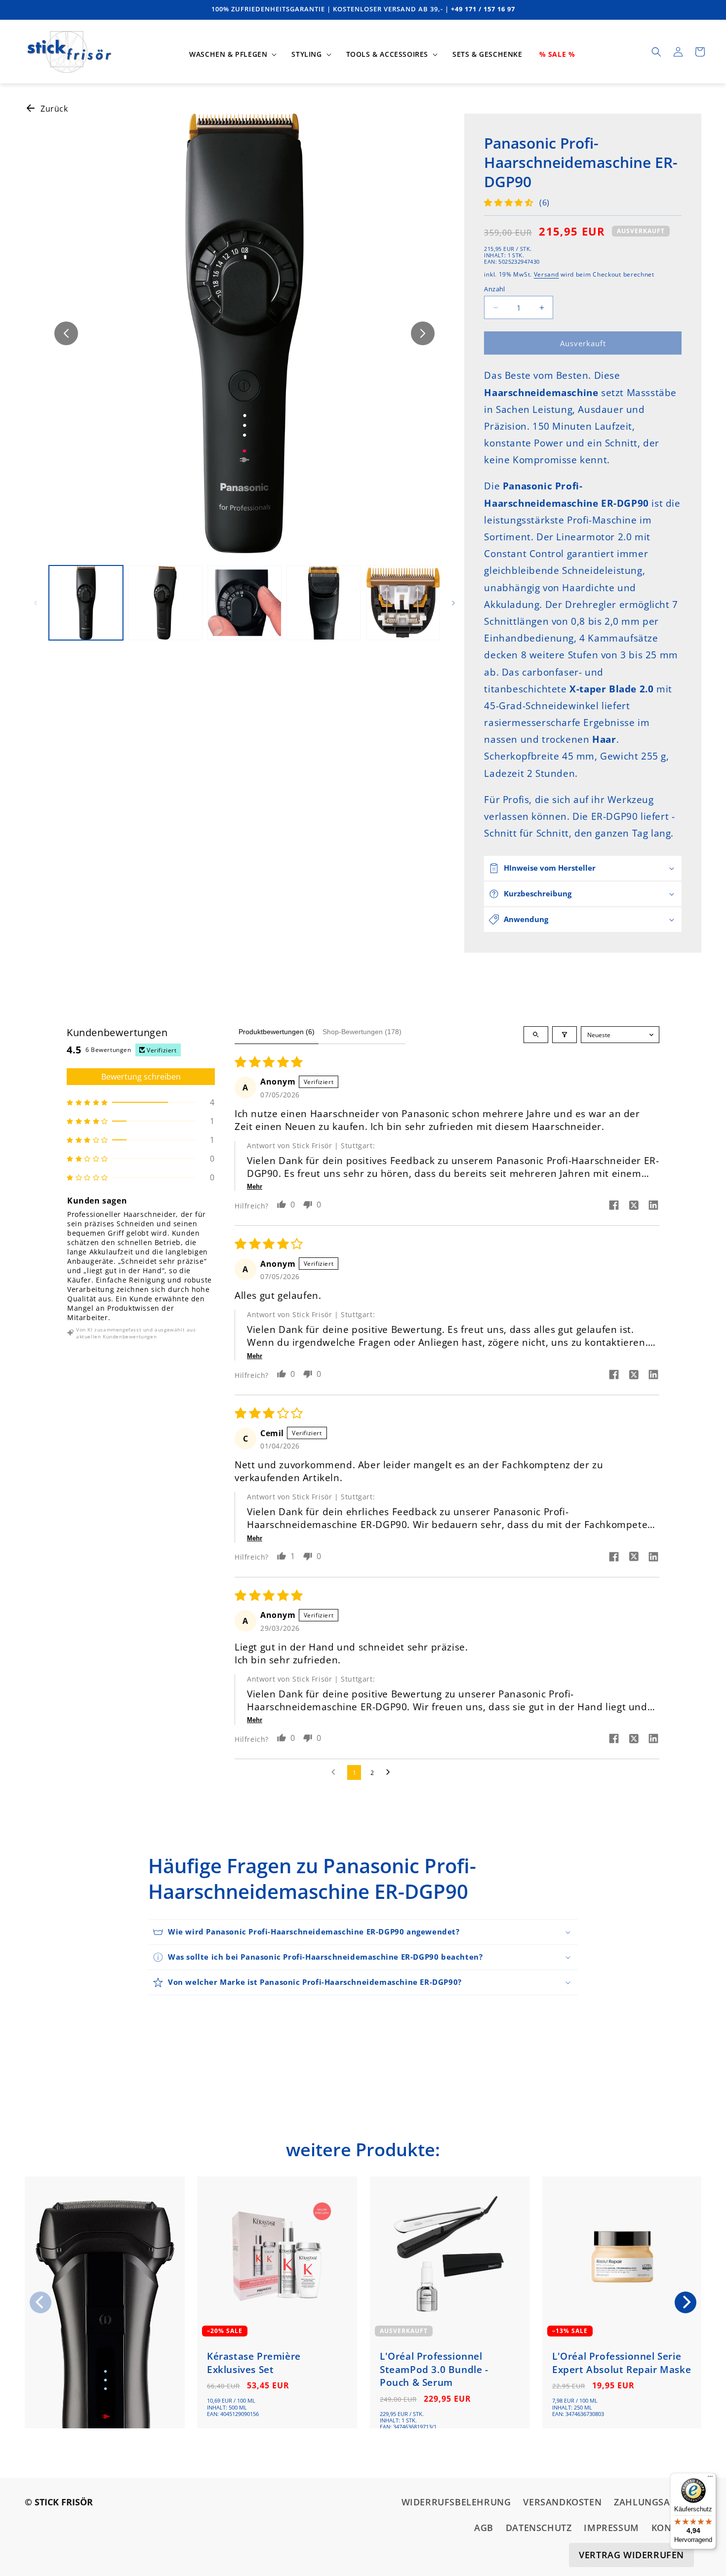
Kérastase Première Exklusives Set (254, 2363)
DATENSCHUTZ (539, 2528)
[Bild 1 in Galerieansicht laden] (86, 603)
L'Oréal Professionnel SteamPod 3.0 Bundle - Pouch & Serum (434, 2369)
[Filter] (565, 1035)
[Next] (686, 2302)
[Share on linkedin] (653, 1206)
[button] (232, 54)
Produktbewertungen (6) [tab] (277, 1032)
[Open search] (536, 1035)
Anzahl (494, 289)
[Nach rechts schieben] (423, 333)
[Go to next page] (391, 1772)
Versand (546, 274)
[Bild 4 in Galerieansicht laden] (323, 603)
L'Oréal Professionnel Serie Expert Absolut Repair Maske (622, 2363)
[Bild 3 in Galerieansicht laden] (244, 603)
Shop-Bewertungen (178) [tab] (362, 1032)
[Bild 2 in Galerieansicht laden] (165, 603)
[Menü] (710, 2479)
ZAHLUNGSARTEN (654, 2502)
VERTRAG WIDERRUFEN (631, 2555)
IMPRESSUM (611, 2528)
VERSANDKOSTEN (562, 2502)
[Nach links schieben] (66, 333)
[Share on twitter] (634, 1207)
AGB (484, 2528)
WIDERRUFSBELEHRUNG (456, 2502)
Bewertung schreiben (141, 1077)
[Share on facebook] (614, 1206)
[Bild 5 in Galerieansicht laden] (403, 603)
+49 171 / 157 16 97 (483, 9)
